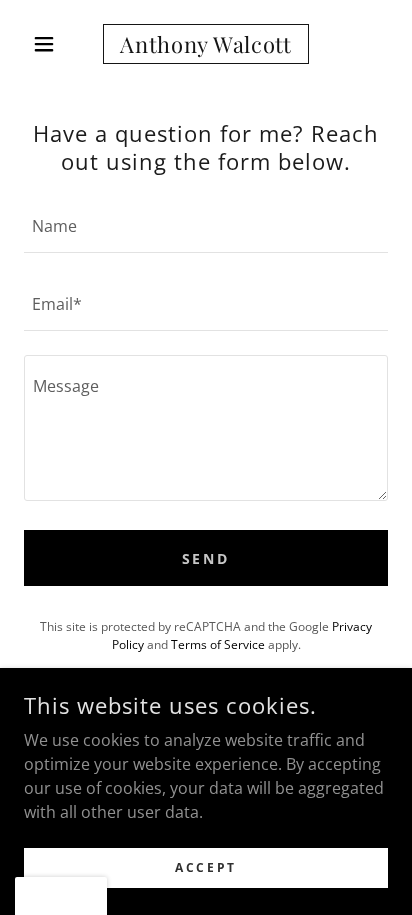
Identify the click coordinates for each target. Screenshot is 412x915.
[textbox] (206, 226)
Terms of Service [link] (218, 644)
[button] (51, 44)
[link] (206, 44)
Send (206, 558)
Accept (205, 867)
